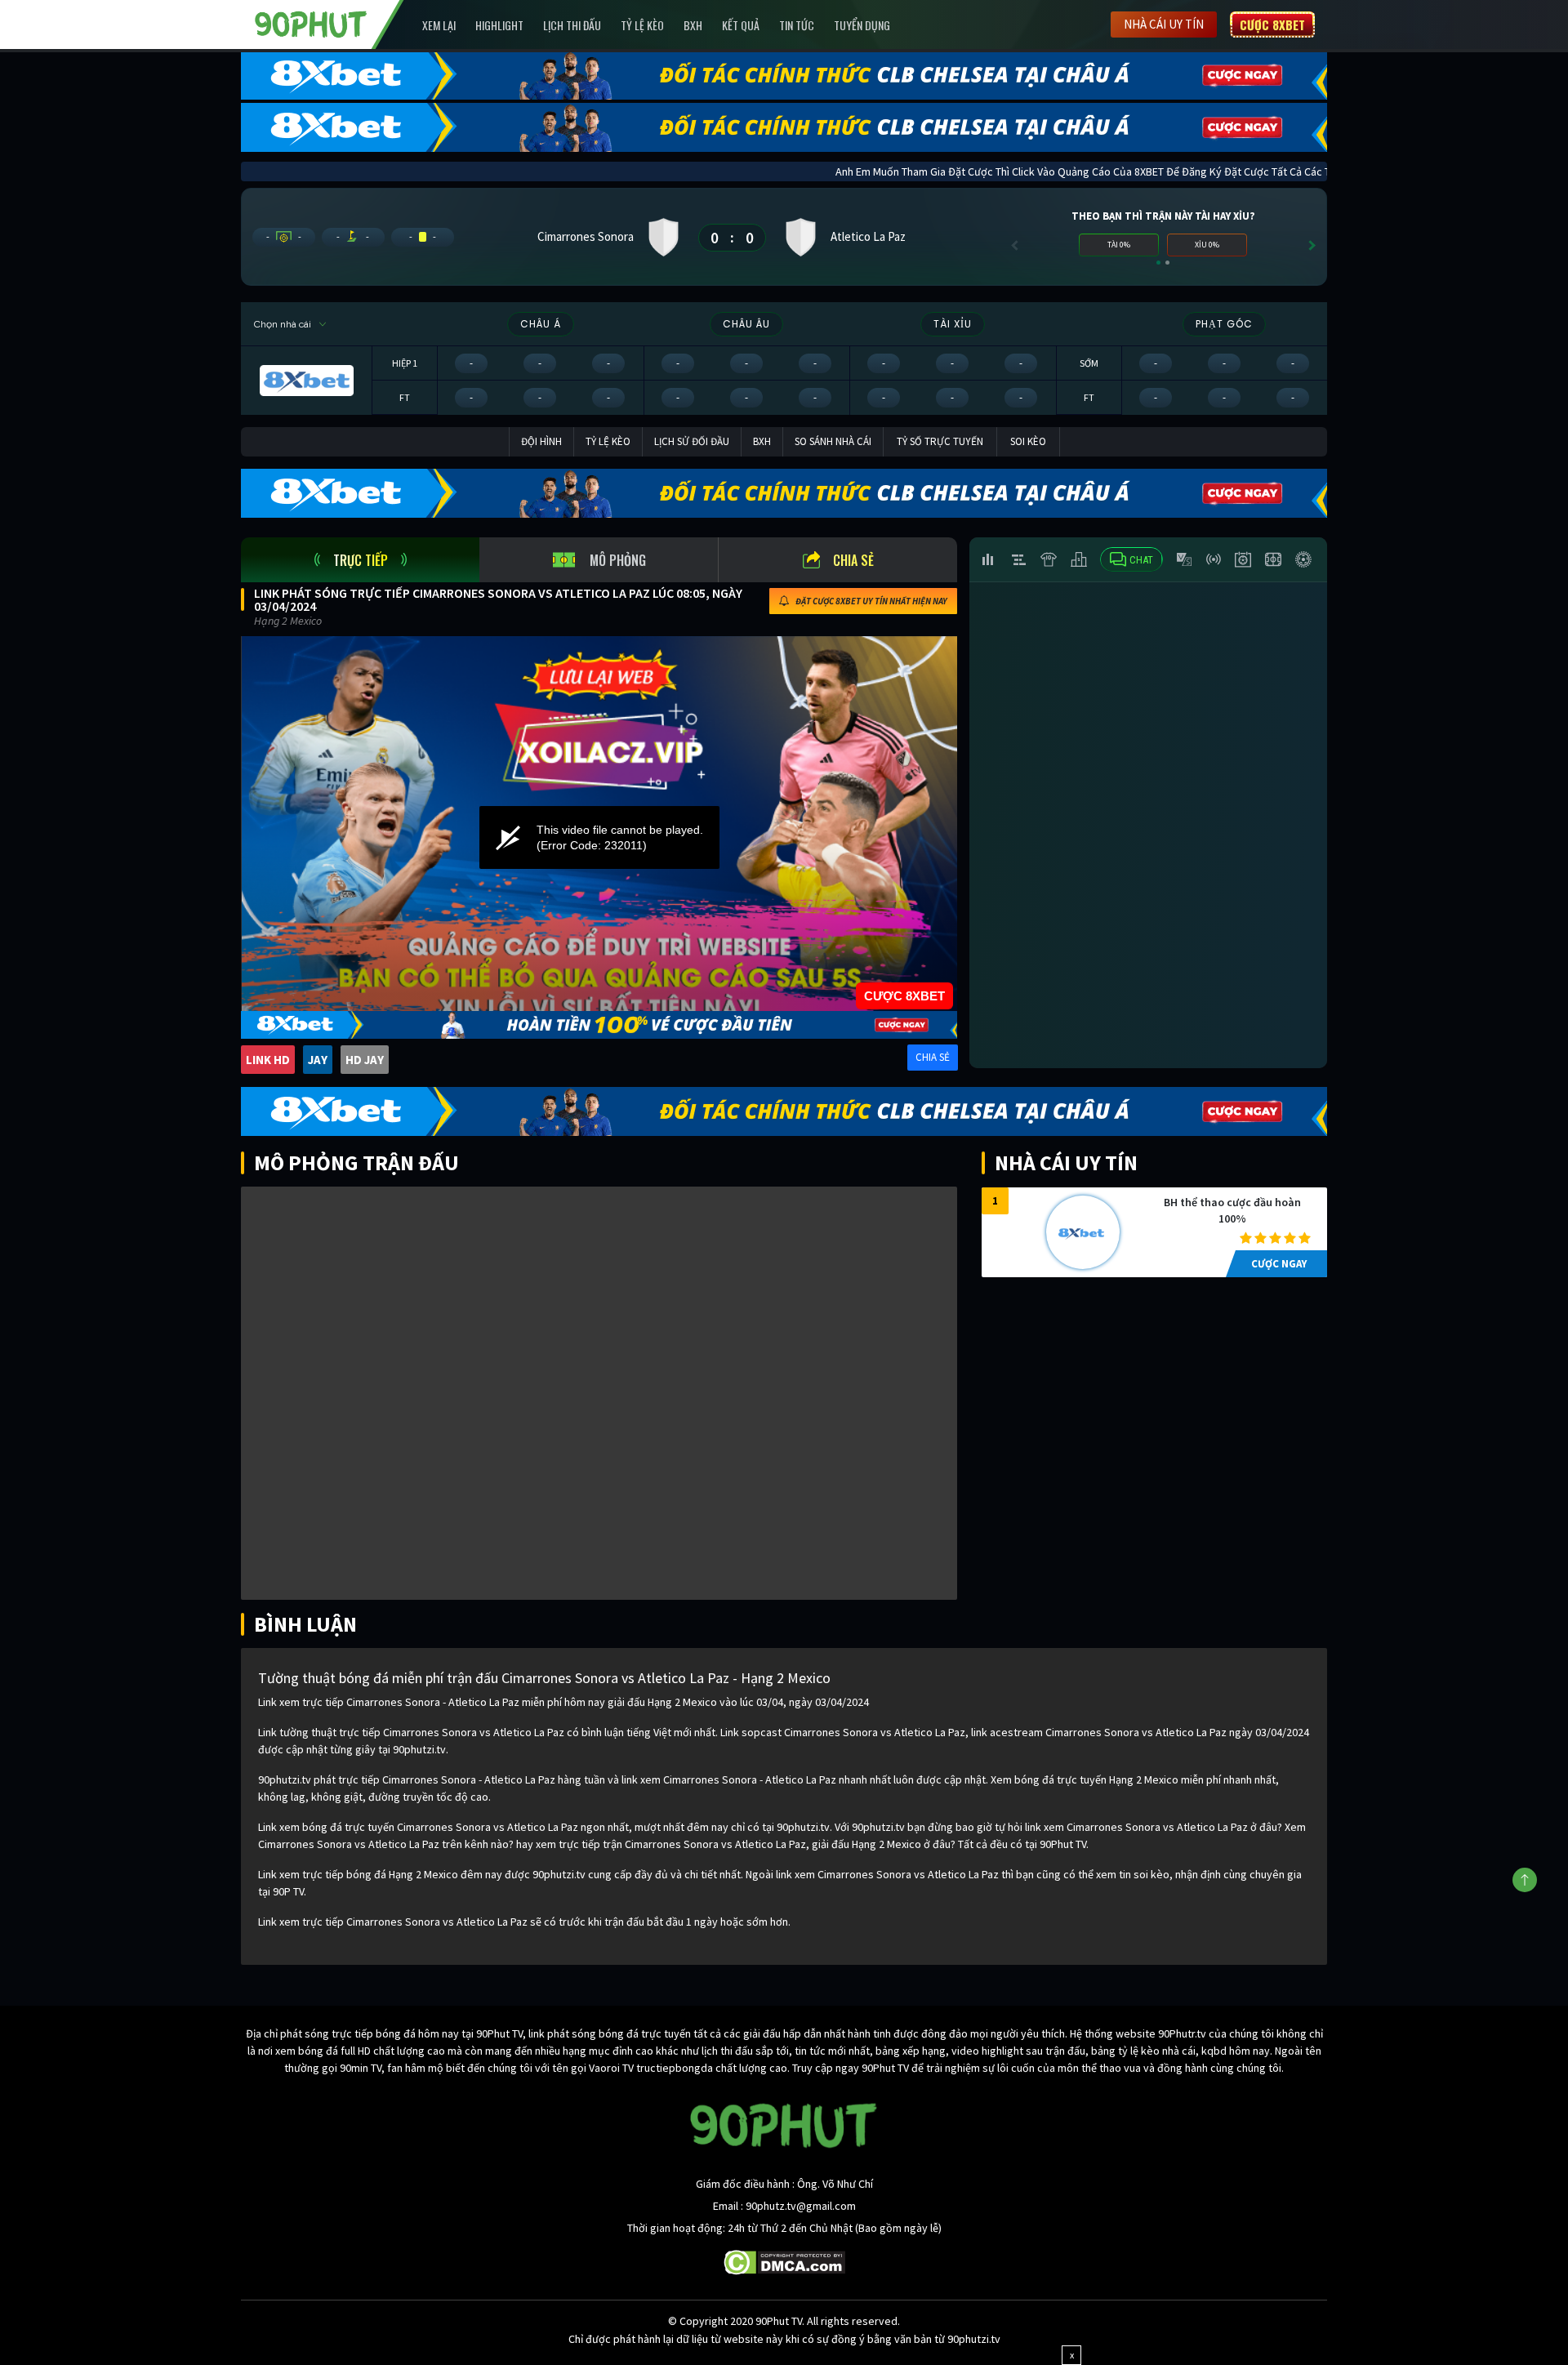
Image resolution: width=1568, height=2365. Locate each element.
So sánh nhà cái (833, 441)
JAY (318, 1060)
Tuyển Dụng (862, 25)
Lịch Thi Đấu (572, 25)
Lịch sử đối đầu (692, 441)
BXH (693, 25)
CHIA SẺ (933, 1057)
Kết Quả (741, 25)
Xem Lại (439, 25)
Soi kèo (1028, 441)
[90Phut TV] (311, 23)
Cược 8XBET (1272, 24)
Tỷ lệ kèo (642, 25)
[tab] (360, 560)
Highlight (499, 25)
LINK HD (268, 1060)
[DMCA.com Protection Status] (784, 2261)
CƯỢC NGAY (1279, 1264)
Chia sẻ (853, 560)
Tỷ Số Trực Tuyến (940, 441)
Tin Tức (797, 25)
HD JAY (365, 1060)
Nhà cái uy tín (1164, 24)
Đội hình (541, 441)
